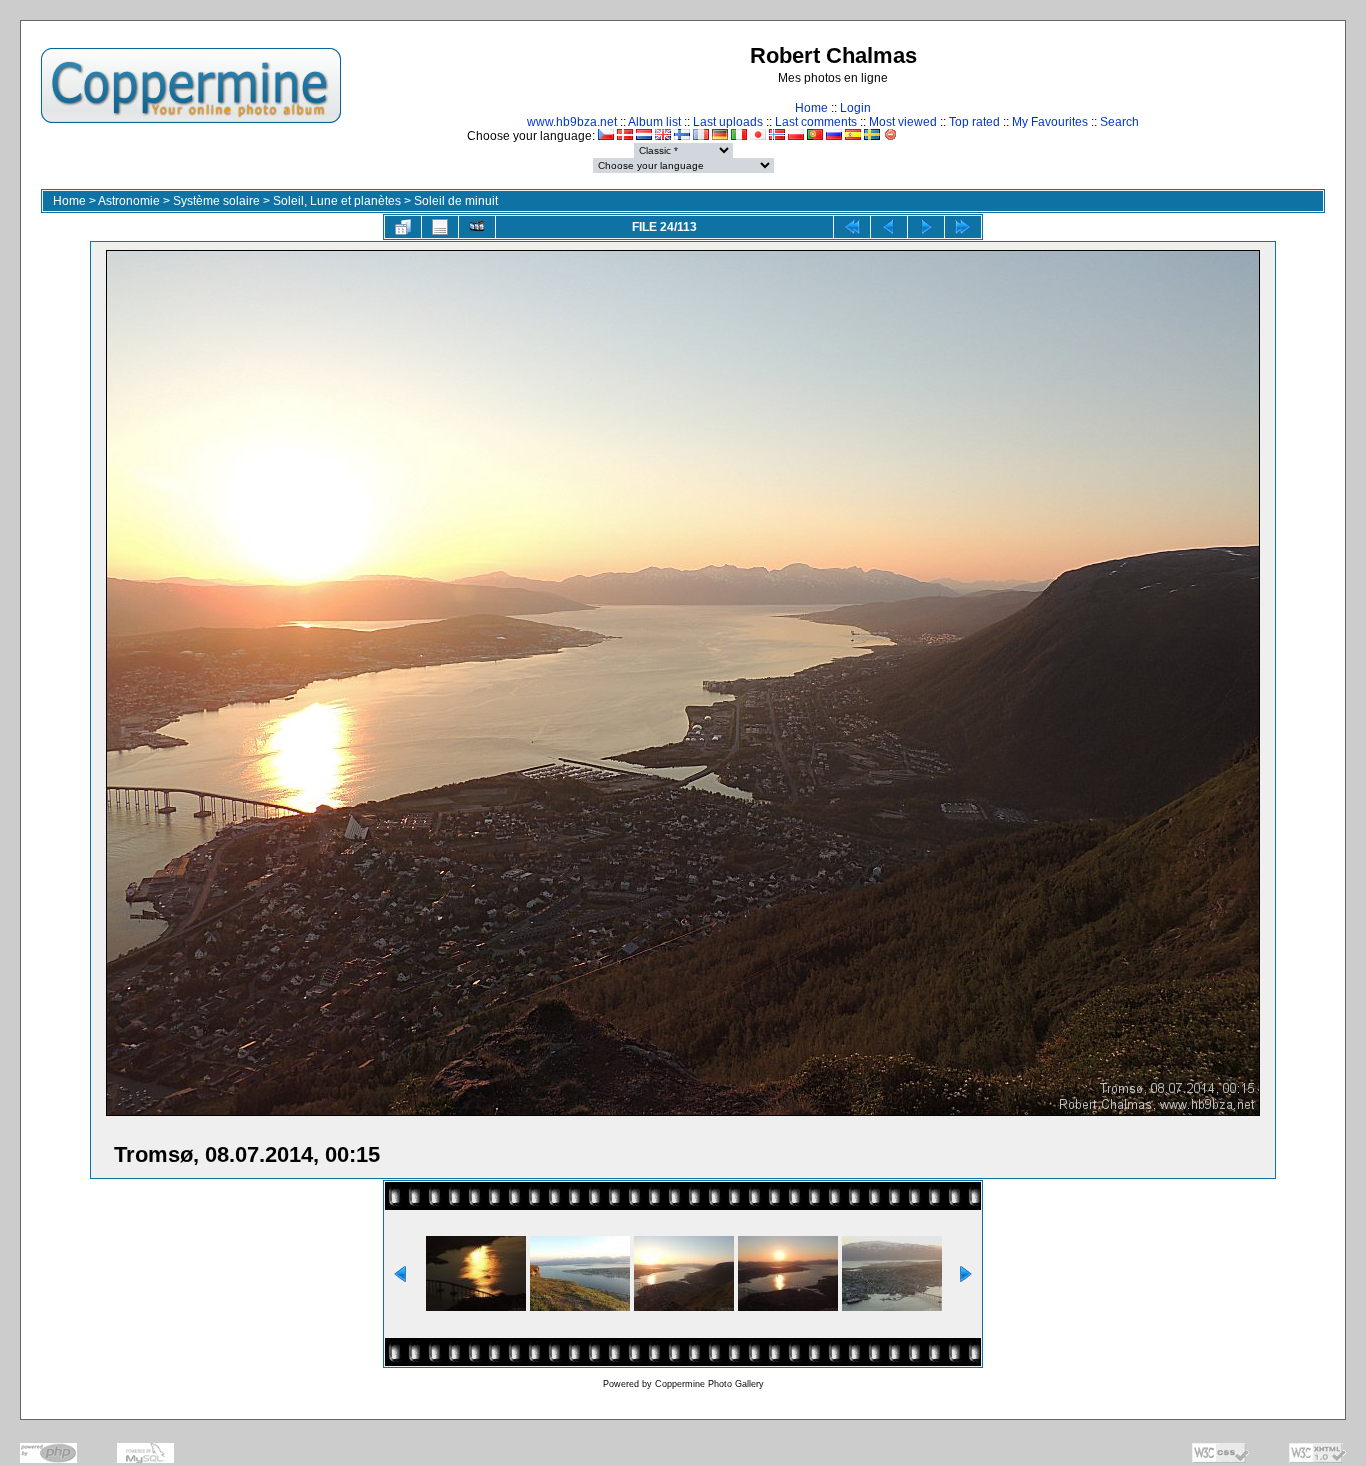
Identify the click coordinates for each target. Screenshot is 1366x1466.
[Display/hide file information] (440, 227)
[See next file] (926, 227)
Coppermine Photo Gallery (709, 1384)
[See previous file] (889, 227)
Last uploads (728, 122)
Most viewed (903, 122)
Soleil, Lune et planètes (337, 201)
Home (811, 108)
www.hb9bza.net (572, 122)
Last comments (816, 122)
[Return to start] (852, 227)
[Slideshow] (477, 227)
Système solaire (216, 201)
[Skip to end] (963, 227)
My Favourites (1050, 122)
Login (855, 108)
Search (1119, 122)
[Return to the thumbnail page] (403, 227)
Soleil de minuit (456, 201)
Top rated (974, 122)
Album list (654, 122)
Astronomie (129, 201)
